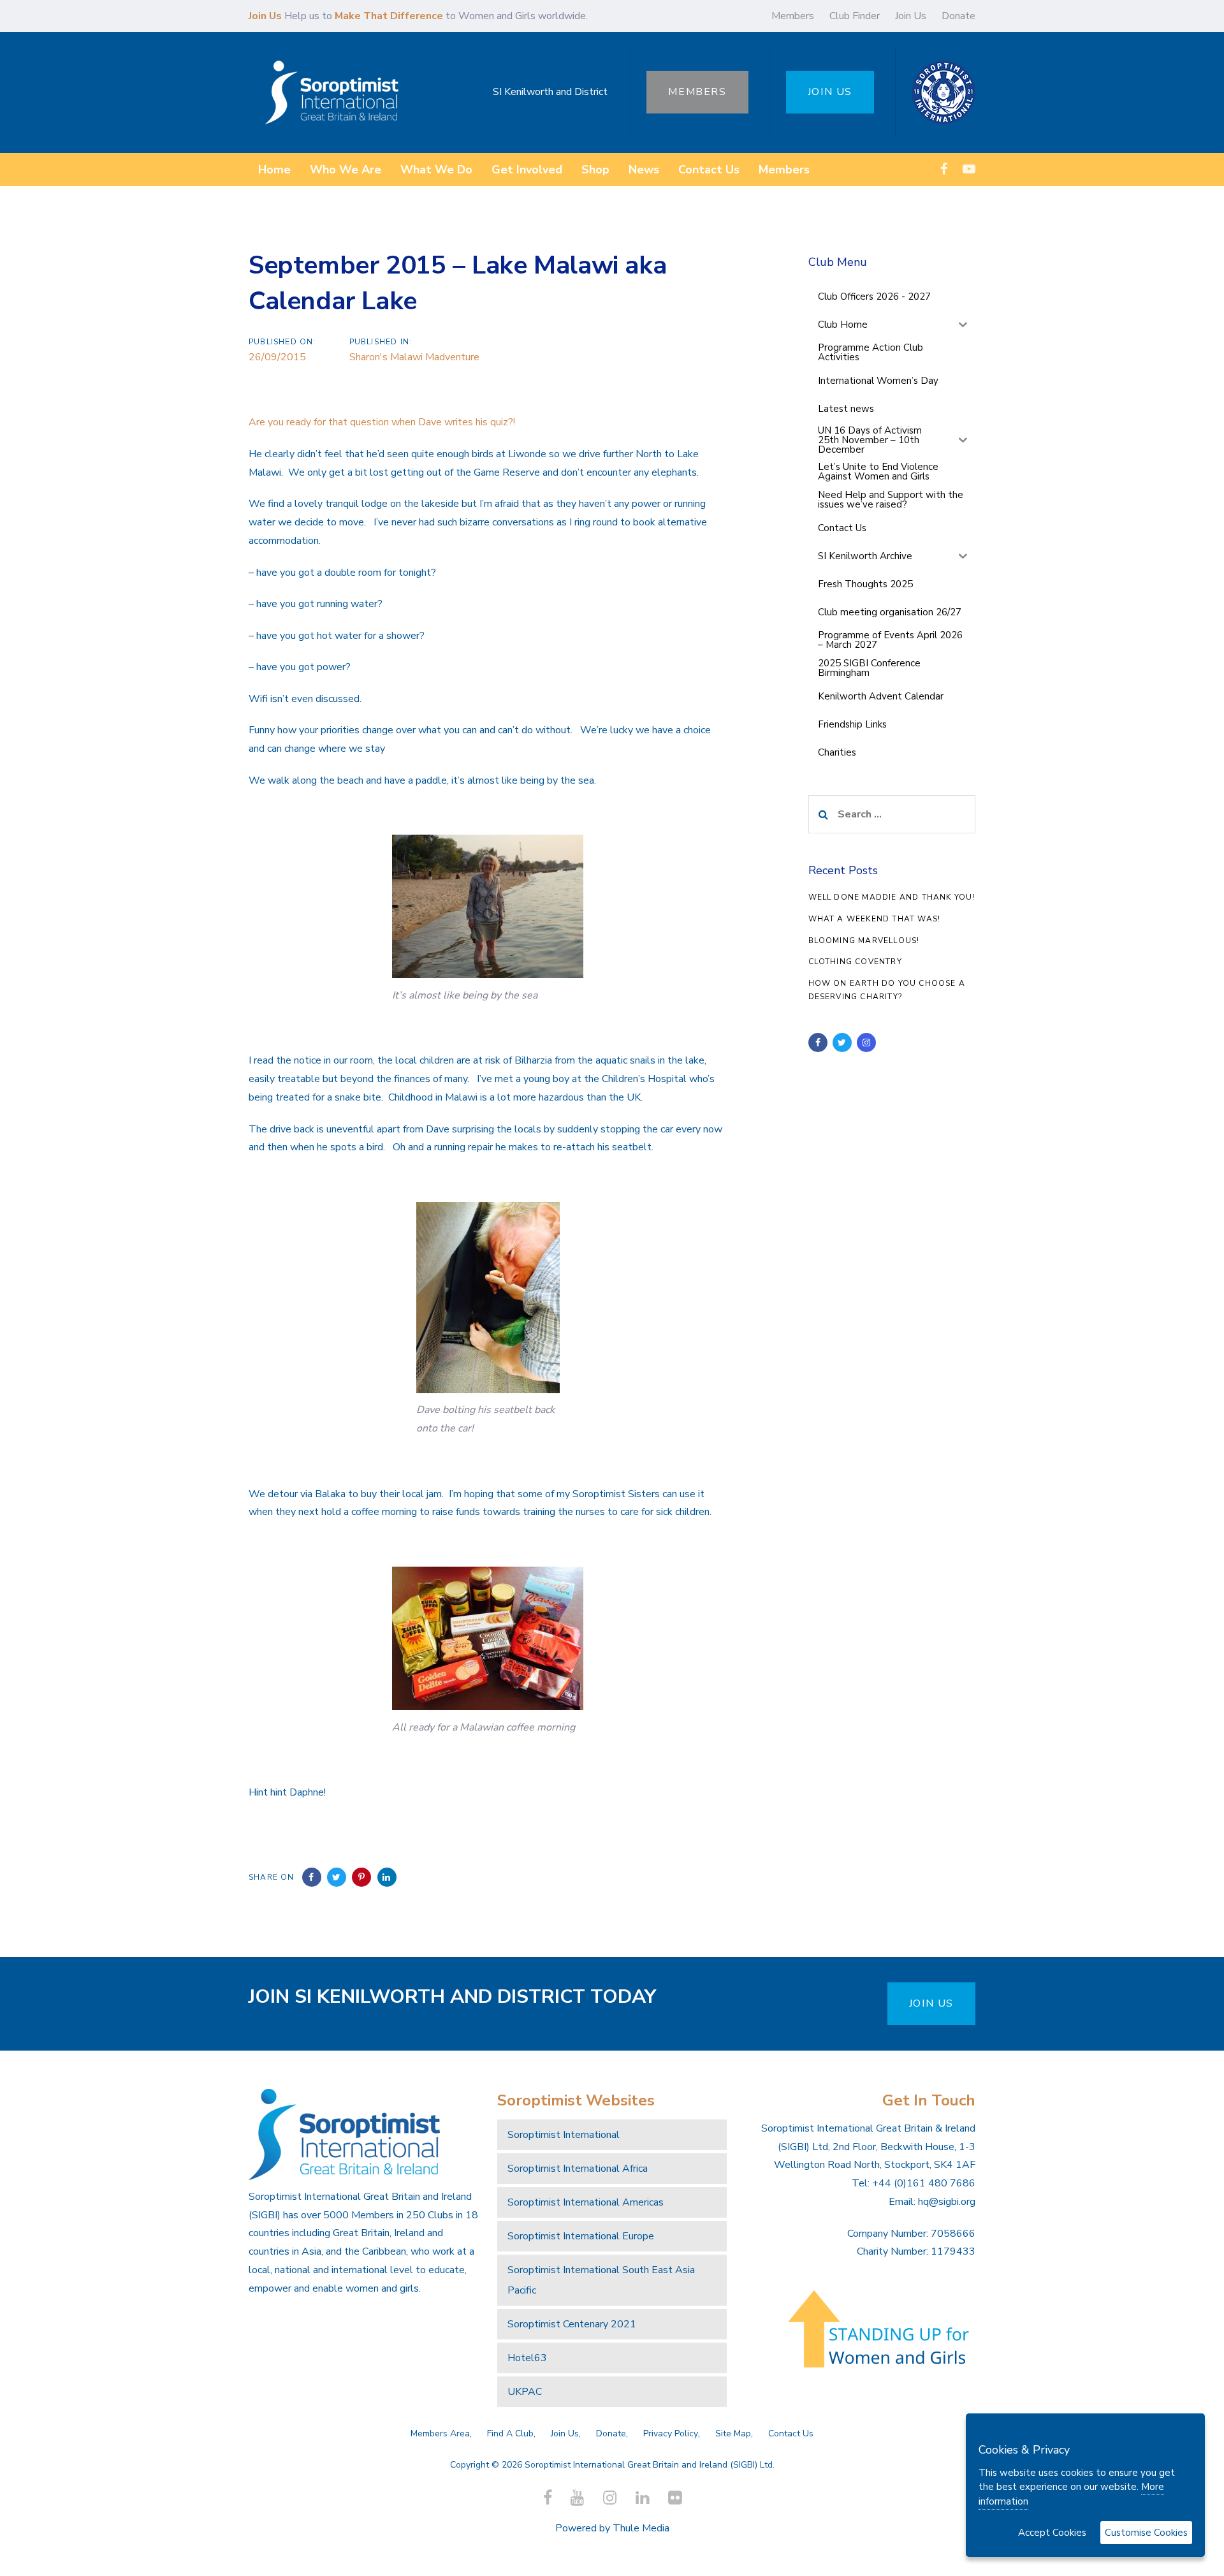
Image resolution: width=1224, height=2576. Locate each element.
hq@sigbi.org (947, 2202)
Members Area (440, 2433)
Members (793, 16)
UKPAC (525, 2392)
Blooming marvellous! (864, 940)
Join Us (911, 16)
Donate (958, 16)
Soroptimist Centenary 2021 (572, 2324)
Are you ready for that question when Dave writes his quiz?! (382, 422)
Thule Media (641, 2528)
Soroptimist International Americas (586, 2202)
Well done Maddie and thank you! (892, 897)
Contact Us (791, 2433)
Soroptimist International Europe (581, 2236)
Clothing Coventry (855, 962)
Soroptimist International (564, 2135)
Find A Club (510, 2433)
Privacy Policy (671, 2433)
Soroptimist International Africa (578, 2169)
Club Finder (855, 16)
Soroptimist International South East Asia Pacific (601, 2280)
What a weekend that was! (875, 919)
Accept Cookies (1052, 2533)
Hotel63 (527, 2358)
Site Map (733, 2433)
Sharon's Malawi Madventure (414, 357)
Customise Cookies (1146, 2533)
